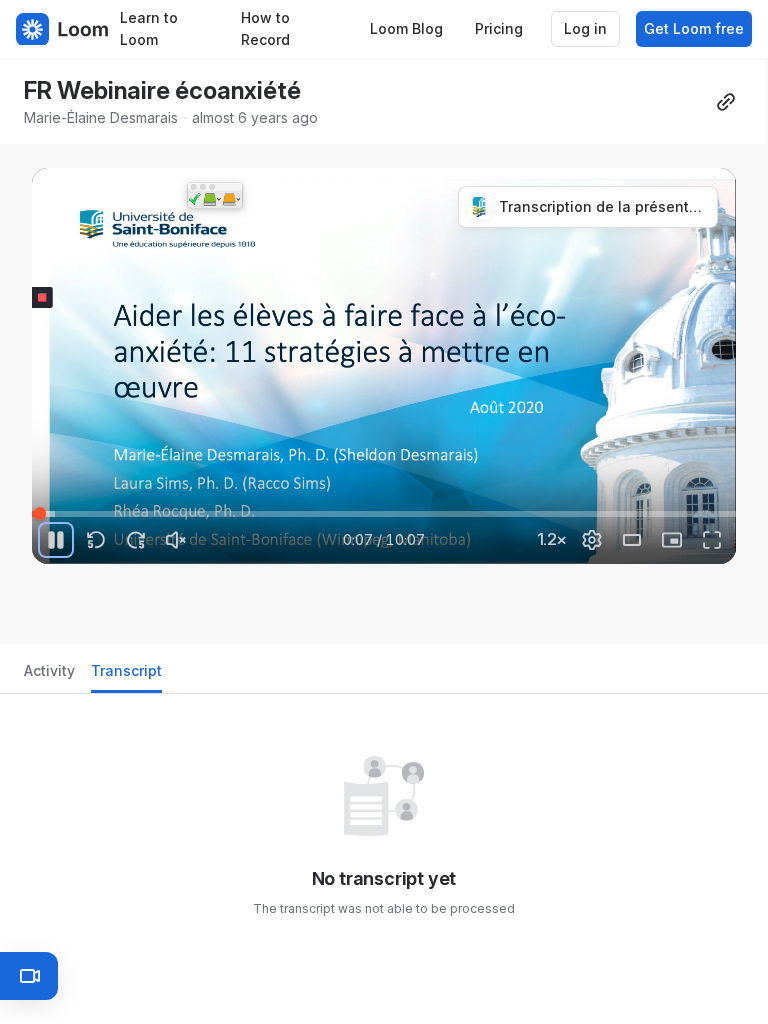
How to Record (265, 29)
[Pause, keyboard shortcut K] (56, 540)
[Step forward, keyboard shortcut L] (136, 540)
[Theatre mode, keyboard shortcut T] (632, 540)
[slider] (384, 514)
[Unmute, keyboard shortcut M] (176, 540)
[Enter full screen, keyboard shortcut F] (712, 540)
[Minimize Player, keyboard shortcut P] (672, 540)
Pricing (499, 28)
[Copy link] (726, 102)
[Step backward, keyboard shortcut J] (96, 540)
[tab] (49, 676)
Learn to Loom (149, 29)
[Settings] (592, 540)
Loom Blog (406, 28)
